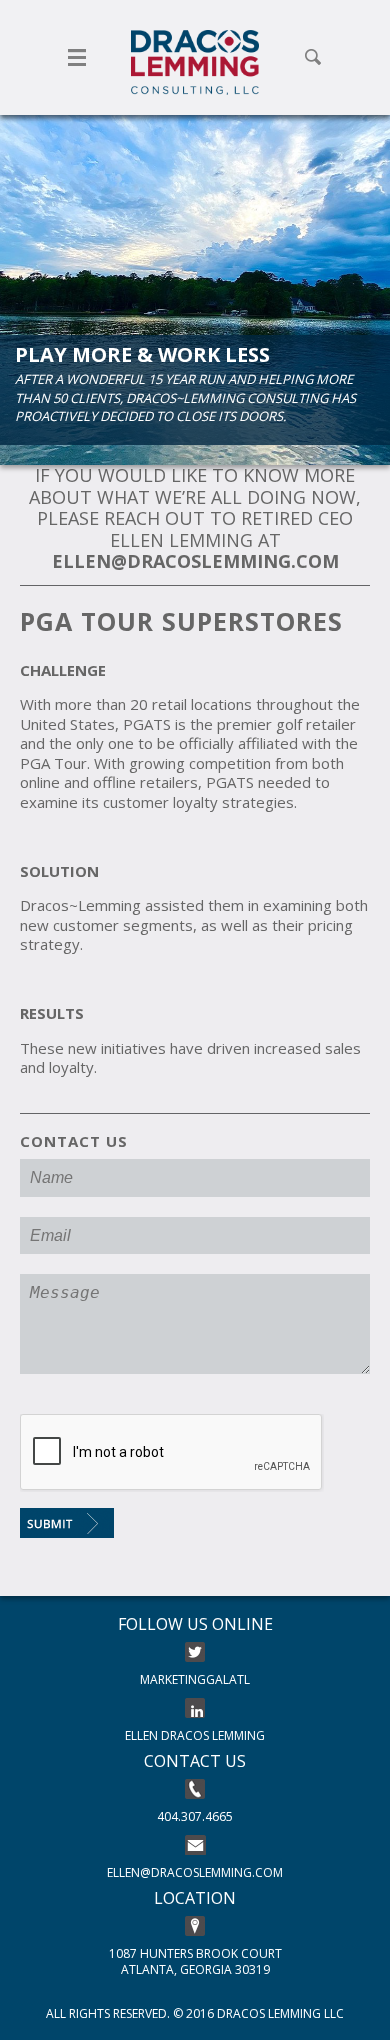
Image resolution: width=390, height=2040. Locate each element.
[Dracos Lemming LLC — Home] (195, 62)
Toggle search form (313, 57)
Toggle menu (77, 57)
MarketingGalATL (195, 1679)
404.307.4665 (195, 1816)
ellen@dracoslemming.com (195, 1872)
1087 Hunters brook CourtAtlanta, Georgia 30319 (195, 1961)
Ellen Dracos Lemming (195, 1735)
